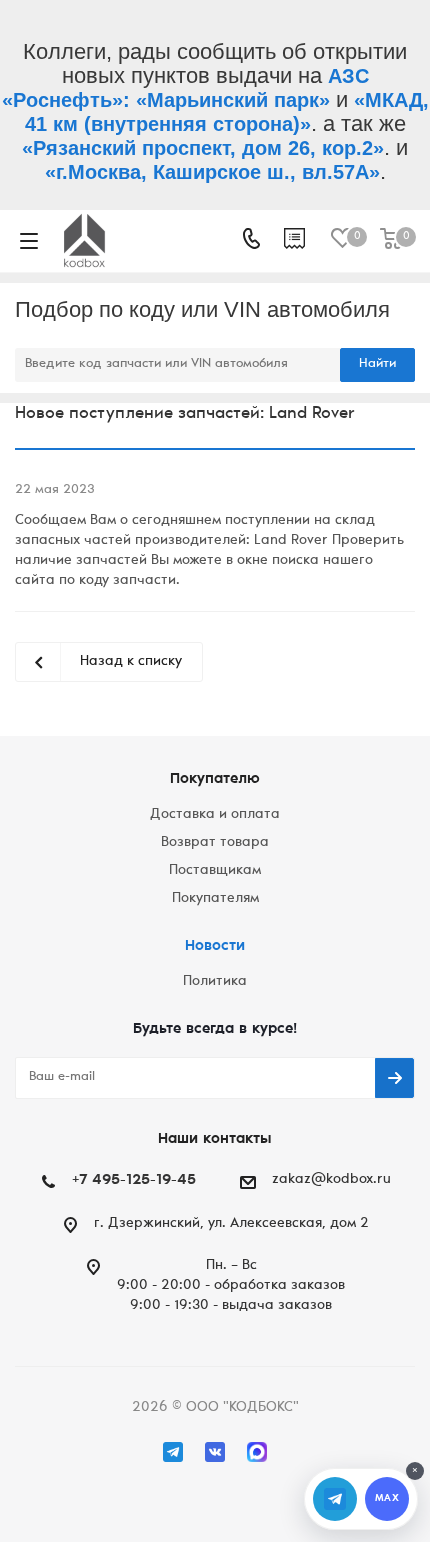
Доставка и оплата (215, 815)
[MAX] (257, 1452)
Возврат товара (215, 843)
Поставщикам (215, 871)
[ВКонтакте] (215, 1452)
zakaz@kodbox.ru (331, 1180)
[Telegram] (173, 1452)
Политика (215, 982)
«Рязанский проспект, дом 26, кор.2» (203, 148)
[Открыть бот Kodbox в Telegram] (335, 1499)
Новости (215, 946)
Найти (377, 364)
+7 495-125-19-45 (134, 1180)
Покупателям (215, 899)
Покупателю (215, 779)
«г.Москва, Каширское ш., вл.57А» (212, 172)
